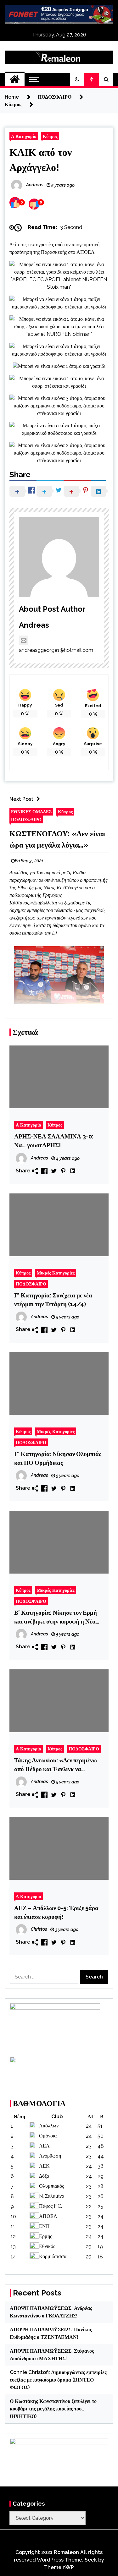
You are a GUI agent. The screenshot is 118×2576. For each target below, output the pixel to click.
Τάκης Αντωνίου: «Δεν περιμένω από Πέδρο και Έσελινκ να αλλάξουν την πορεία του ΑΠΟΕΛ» (56, 1765)
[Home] (15, 79)
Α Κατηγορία (24, 136)
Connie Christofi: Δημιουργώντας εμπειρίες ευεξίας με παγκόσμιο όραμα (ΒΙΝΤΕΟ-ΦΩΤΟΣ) (58, 2380)
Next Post (21, 799)
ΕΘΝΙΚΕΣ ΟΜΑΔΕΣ (31, 812)
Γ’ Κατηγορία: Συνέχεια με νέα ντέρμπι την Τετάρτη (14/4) (53, 1300)
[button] (77, 79)
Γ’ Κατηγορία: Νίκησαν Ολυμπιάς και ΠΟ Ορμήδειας (58, 1458)
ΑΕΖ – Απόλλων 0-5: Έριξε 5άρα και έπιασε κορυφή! (56, 1912)
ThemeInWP (59, 2567)
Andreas (34, 625)
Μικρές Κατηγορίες (56, 1273)
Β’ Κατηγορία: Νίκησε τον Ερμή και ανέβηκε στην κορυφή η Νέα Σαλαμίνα (56, 1617)
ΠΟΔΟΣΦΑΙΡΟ (26, 819)
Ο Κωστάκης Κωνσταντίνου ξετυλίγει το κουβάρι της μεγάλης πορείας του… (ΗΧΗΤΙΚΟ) (53, 2409)
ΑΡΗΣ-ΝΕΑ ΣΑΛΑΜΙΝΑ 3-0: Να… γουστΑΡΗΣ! (54, 1141)
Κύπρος (50, 136)
